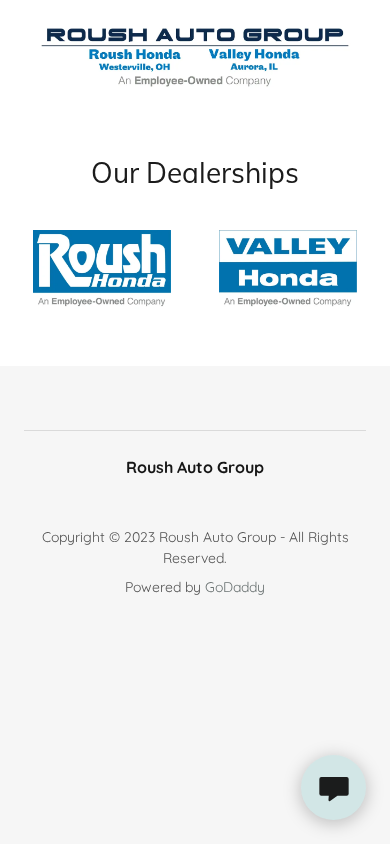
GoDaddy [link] (235, 587)
